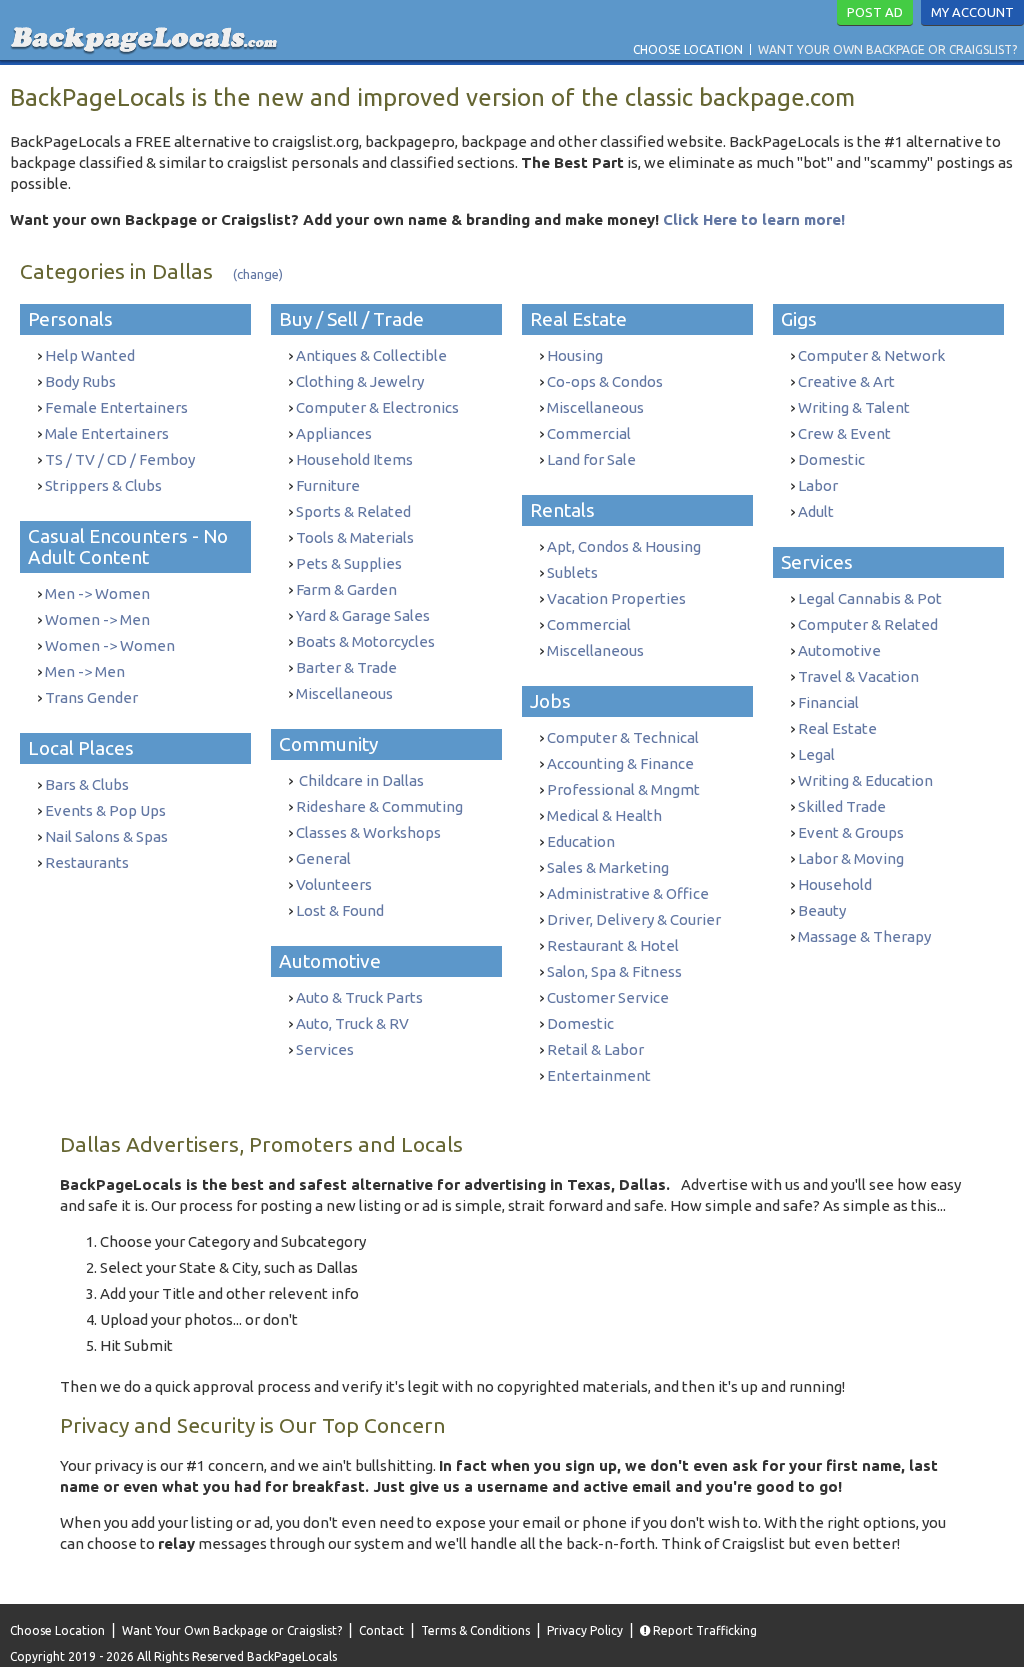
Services (325, 1049)
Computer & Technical (623, 737)
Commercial (589, 433)
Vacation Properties (616, 598)
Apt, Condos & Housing (624, 546)
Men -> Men (85, 671)
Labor (818, 485)
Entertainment (599, 1075)
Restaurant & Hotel (613, 945)
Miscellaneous (344, 693)
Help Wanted (90, 355)
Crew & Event (844, 433)
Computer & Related (868, 624)
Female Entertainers (116, 407)
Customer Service (608, 997)
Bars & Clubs (87, 784)
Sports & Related (353, 511)
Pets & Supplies (349, 563)
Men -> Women (97, 593)
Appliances (334, 433)
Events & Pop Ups (105, 810)
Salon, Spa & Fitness (614, 971)
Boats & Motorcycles (365, 641)
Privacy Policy (585, 1630)
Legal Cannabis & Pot (870, 598)
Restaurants (87, 862)
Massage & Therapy (864, 936)
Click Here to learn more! (754, 219)
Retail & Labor (595, 1049)
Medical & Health (604, 815)
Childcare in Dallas (360, 780)
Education (581, 841)
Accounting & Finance (620, 763)
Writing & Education (865, 780)
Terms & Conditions (475, 1630)
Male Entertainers (107, 433)
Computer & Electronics (377, 407)
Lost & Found (340, 910)
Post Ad (875, 12)
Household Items (354, 459)
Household (835, 884)
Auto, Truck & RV (352, 1023)
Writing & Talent (854, 407)
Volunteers (334, 884)
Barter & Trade (346, 667)
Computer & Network (871, 355)
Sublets (572, 572)
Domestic (580, 1023)
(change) (258, 274)
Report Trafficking (703, 1630)
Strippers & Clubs (103, 485)
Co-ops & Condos (605, 381)
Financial (828, 702)
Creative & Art (846, 381)
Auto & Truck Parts (359, 997)
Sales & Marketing (608, 867)
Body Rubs (80, 381)
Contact (381, 1630)
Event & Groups (851, 832)
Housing (575, 355)
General (323, 858)
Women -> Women (110, 645)
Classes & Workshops (368, 832)
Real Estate (837, 728)
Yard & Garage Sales (363, 615)
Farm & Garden (346, 589)
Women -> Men (97, 619)
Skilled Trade (842, 806)
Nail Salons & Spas (106, 836)
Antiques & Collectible (371, 355)
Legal (816, 754)
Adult (816, 511)
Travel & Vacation (858, 676)
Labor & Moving (851, 858)
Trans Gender (91, 697)
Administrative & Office (628, 893)
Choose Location (688, 49)
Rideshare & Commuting (379, 806)
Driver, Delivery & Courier (634, 919)
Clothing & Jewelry (360, 381)
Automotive (839, 650)
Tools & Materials (355, 537)
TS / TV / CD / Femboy (120, 459)
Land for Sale (591, 459)
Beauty (822, 910)
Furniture (328, 485)
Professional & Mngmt (623, 789)
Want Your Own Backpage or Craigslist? (887, 49)
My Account (972, 12)
